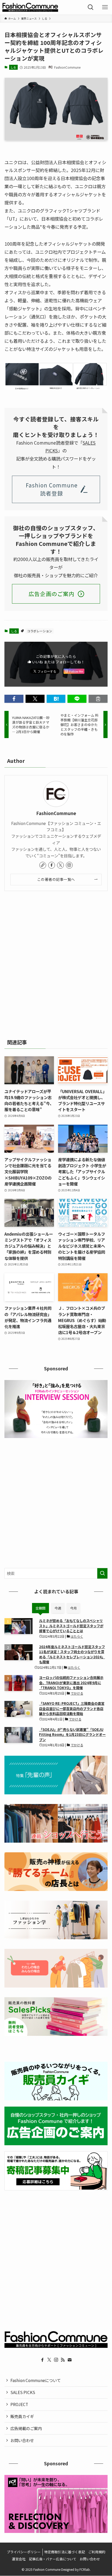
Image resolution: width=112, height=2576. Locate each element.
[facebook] (52, 865)
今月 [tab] (73, 1608)
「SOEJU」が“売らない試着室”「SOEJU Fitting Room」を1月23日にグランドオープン (72, 1735)
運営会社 (19, 2559)
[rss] (63, 2360)
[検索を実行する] (102, 1573)
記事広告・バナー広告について (53, 2559)
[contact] (70, 2360)
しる (13, 67)
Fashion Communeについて (36, 2380)
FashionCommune (56, 813)
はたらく (77, 1636)
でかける (77, 1693)
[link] (43, 865)
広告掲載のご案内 (26, 2428)
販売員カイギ (22, 2416)
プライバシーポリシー (24, 2552)
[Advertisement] (56, 963)
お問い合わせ (22, 2440)
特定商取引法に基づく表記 (65, 2552)
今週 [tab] (58, 1608)
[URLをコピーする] (98, 699)
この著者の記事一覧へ (56, 879)
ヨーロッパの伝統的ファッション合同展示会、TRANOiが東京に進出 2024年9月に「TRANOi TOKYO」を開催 (71, 1683)
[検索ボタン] (91, 7)
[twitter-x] (60, 865)
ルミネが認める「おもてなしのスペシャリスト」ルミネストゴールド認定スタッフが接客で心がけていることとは (71, 1626)
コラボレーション (40, 631)
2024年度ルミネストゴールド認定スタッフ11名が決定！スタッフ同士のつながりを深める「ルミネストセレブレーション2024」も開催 (72, 1654)
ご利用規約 (97, 2552)
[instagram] (69, 865)
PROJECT (19, 2404)
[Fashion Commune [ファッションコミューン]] (30, 7)
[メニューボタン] (105, 7)
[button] (14, 699)
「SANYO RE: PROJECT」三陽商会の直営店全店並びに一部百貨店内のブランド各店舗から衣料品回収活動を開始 (72, 1708)
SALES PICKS (23, 2392)
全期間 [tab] (41, 1608)
